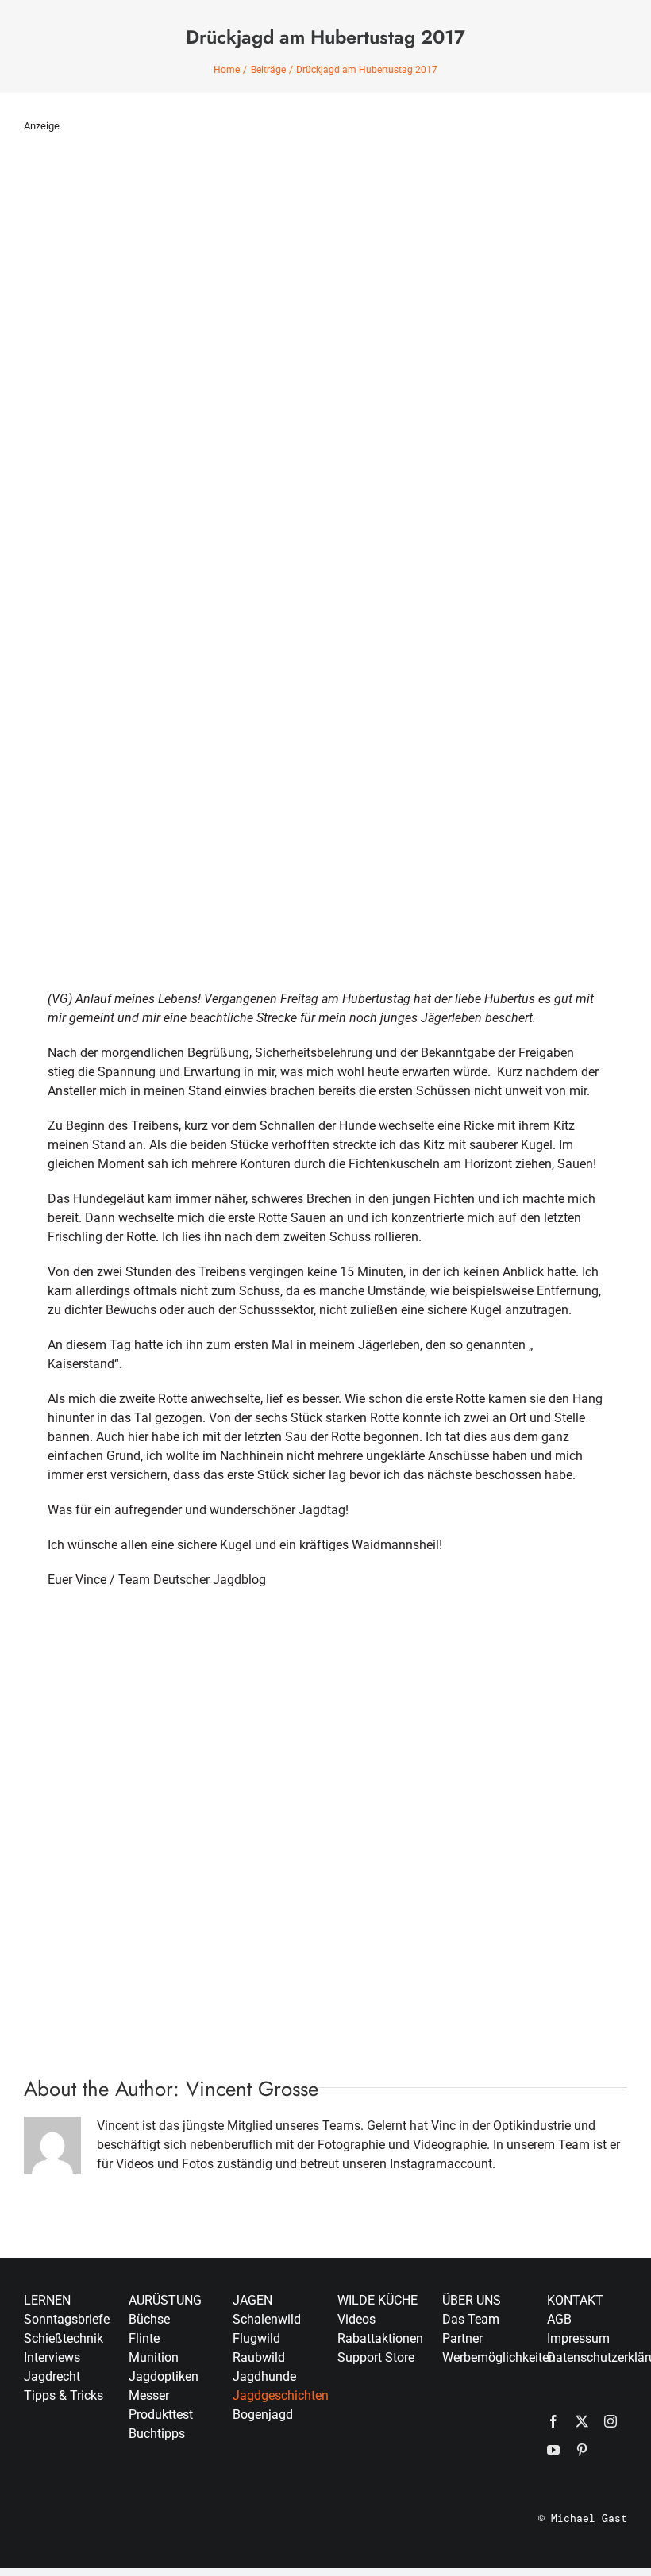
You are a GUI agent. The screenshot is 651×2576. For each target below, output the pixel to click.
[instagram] (611, 2421)
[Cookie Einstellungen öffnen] (35, 2556)
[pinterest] (582, 2450)
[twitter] (582, 2421)
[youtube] (553, 2450)
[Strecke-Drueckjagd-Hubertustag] (325, 1611)
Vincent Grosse (252, 2089)
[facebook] (553, 2421)
